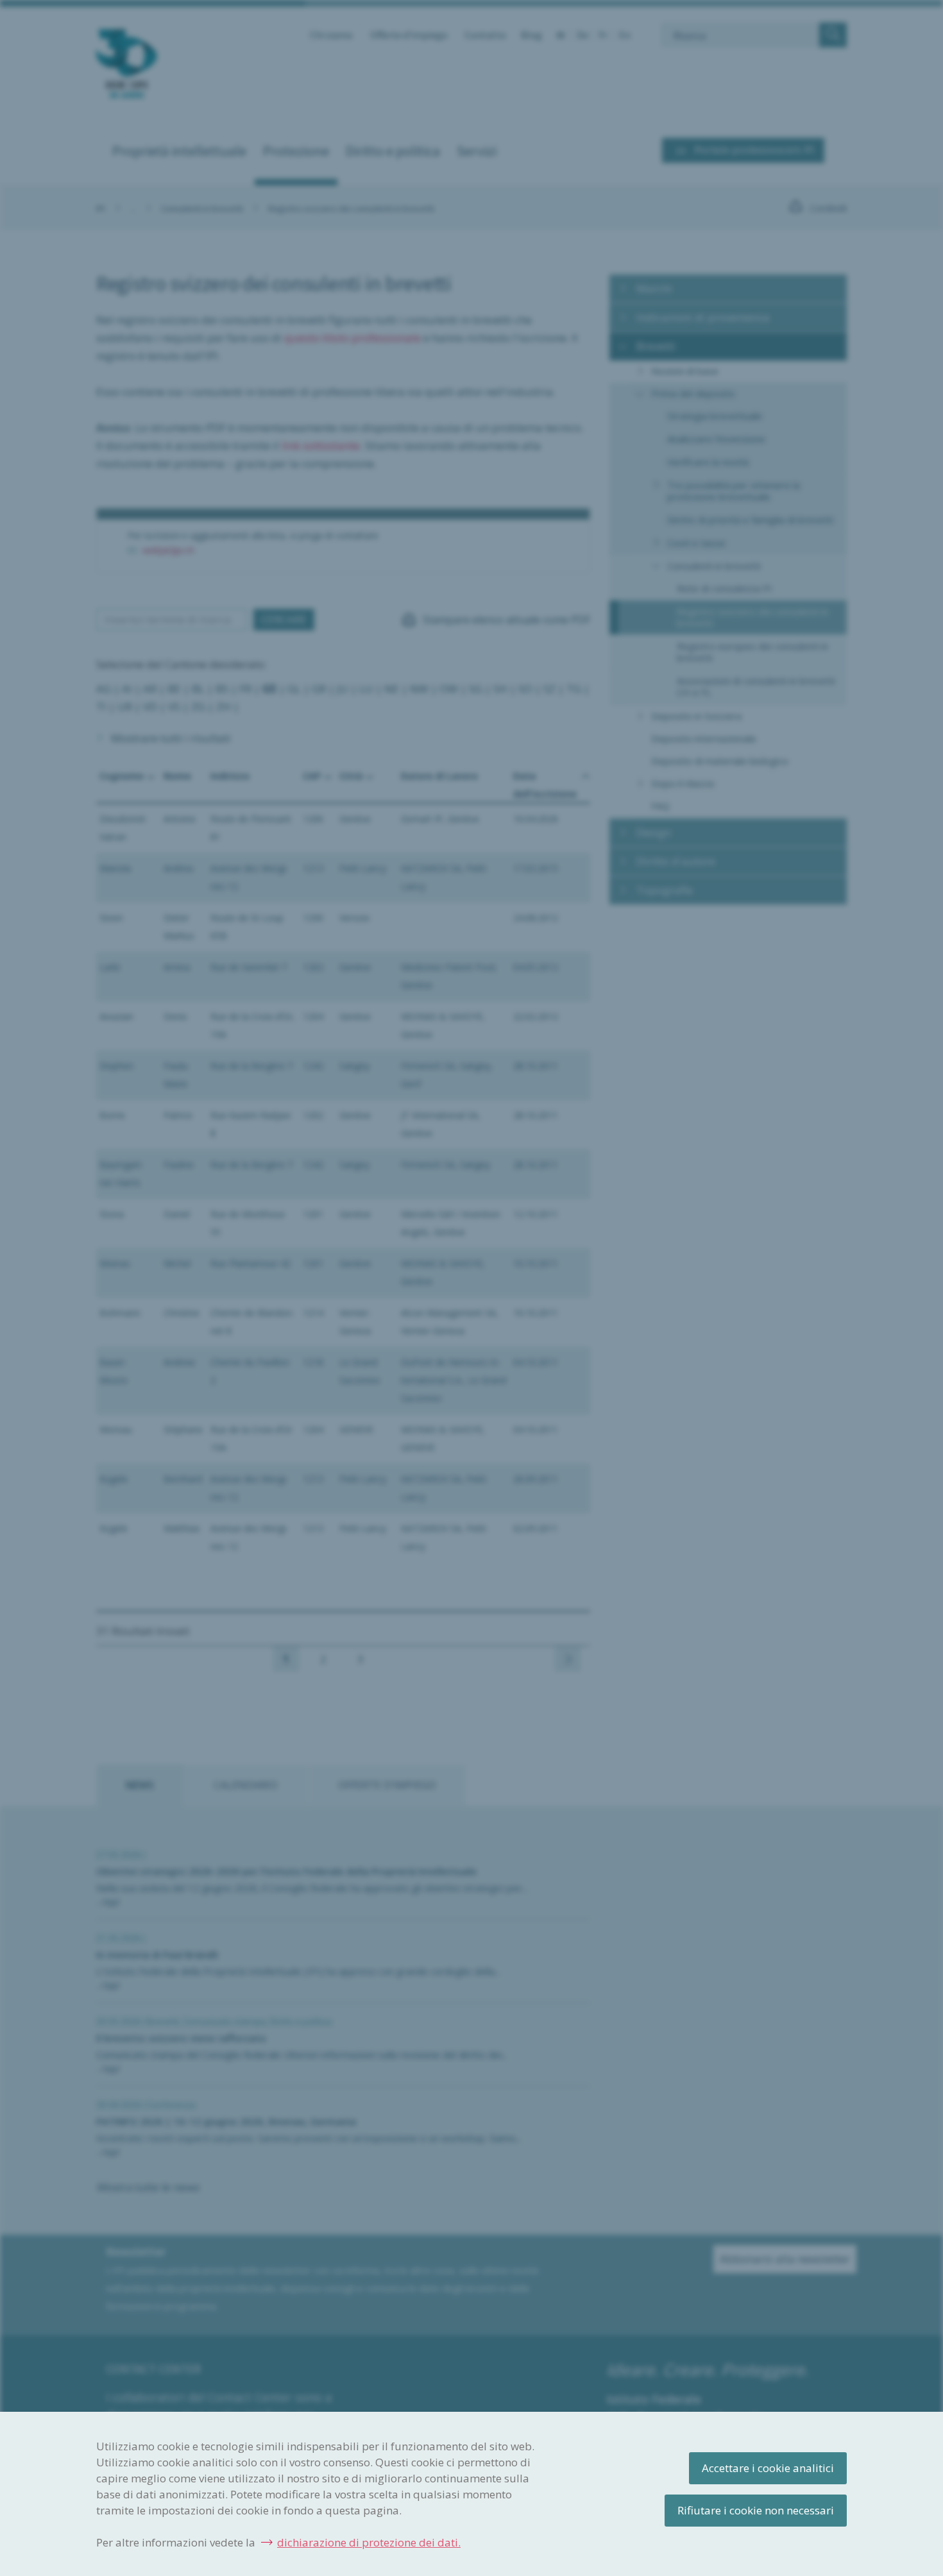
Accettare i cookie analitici (768, 2468)
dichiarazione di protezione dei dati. (369, 2542)
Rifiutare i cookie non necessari (756, 2510)
